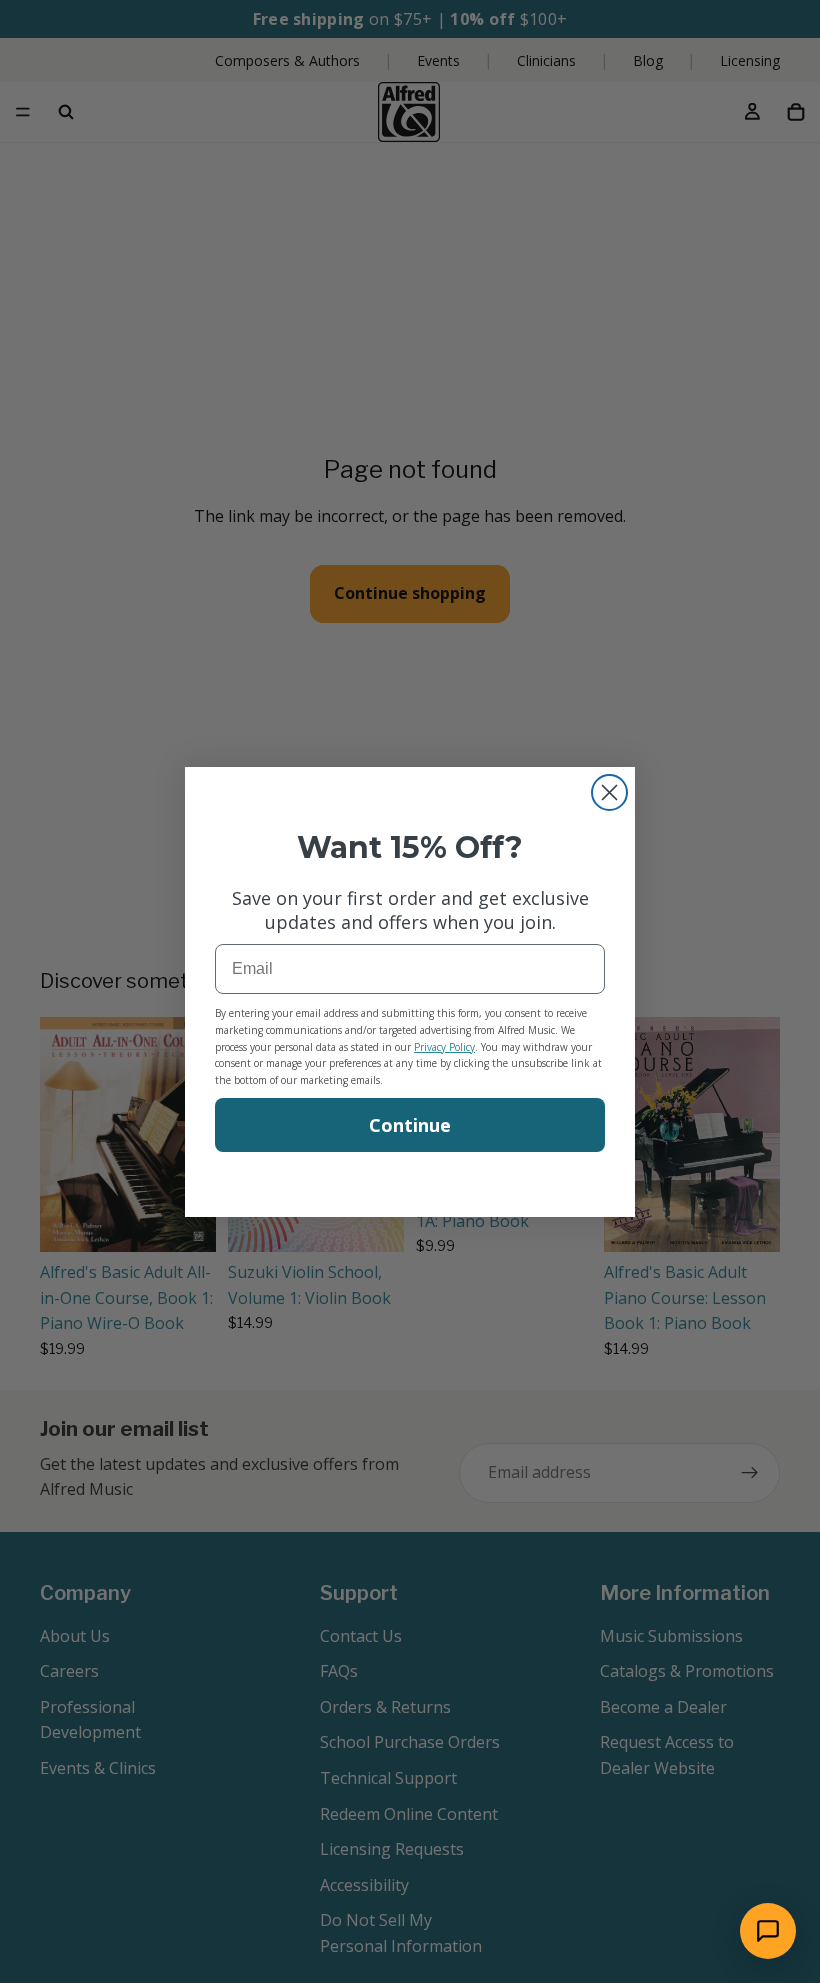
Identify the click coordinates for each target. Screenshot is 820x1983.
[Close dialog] (609, 792)
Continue (410, 1125)
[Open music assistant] (768, 1931)
